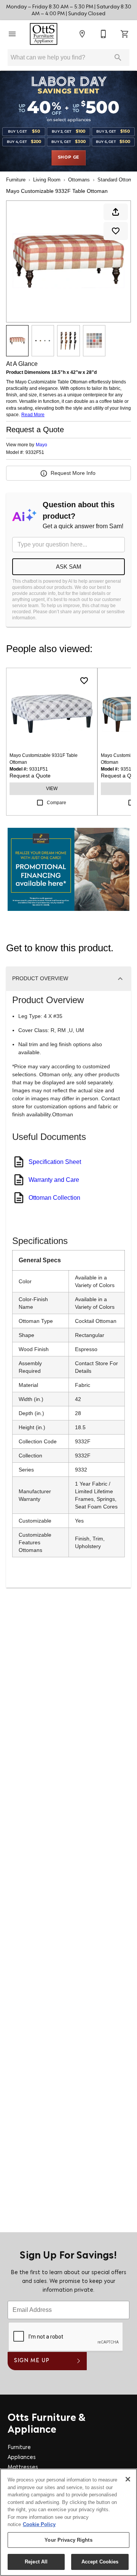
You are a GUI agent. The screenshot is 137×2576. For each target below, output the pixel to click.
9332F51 (35, 453)
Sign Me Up (32, 2361)
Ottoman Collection (54, 1198)
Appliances (22, 2458)
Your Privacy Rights (68, 2540)
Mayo (41, 445)
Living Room (47, 180)
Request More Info (73, 473)
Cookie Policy (39, 2524)
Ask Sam (69, 567)
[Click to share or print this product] (116, 212)
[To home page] (44, 34)
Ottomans (79, 180)
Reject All (36, 2562)
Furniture (16, 180)
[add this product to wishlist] (116, 231)
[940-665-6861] (104, 34)
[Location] (82, 34)
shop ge (69, 157)
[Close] (128, 2479)
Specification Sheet (55, 1162)
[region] (68, 2522)
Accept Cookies (100, 2562)
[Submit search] (118, 58)
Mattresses (23, 2468)
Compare (57, 803)
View (52, 789)
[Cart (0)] (125, 34)
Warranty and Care (54, 1180)
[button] (12, 34)
